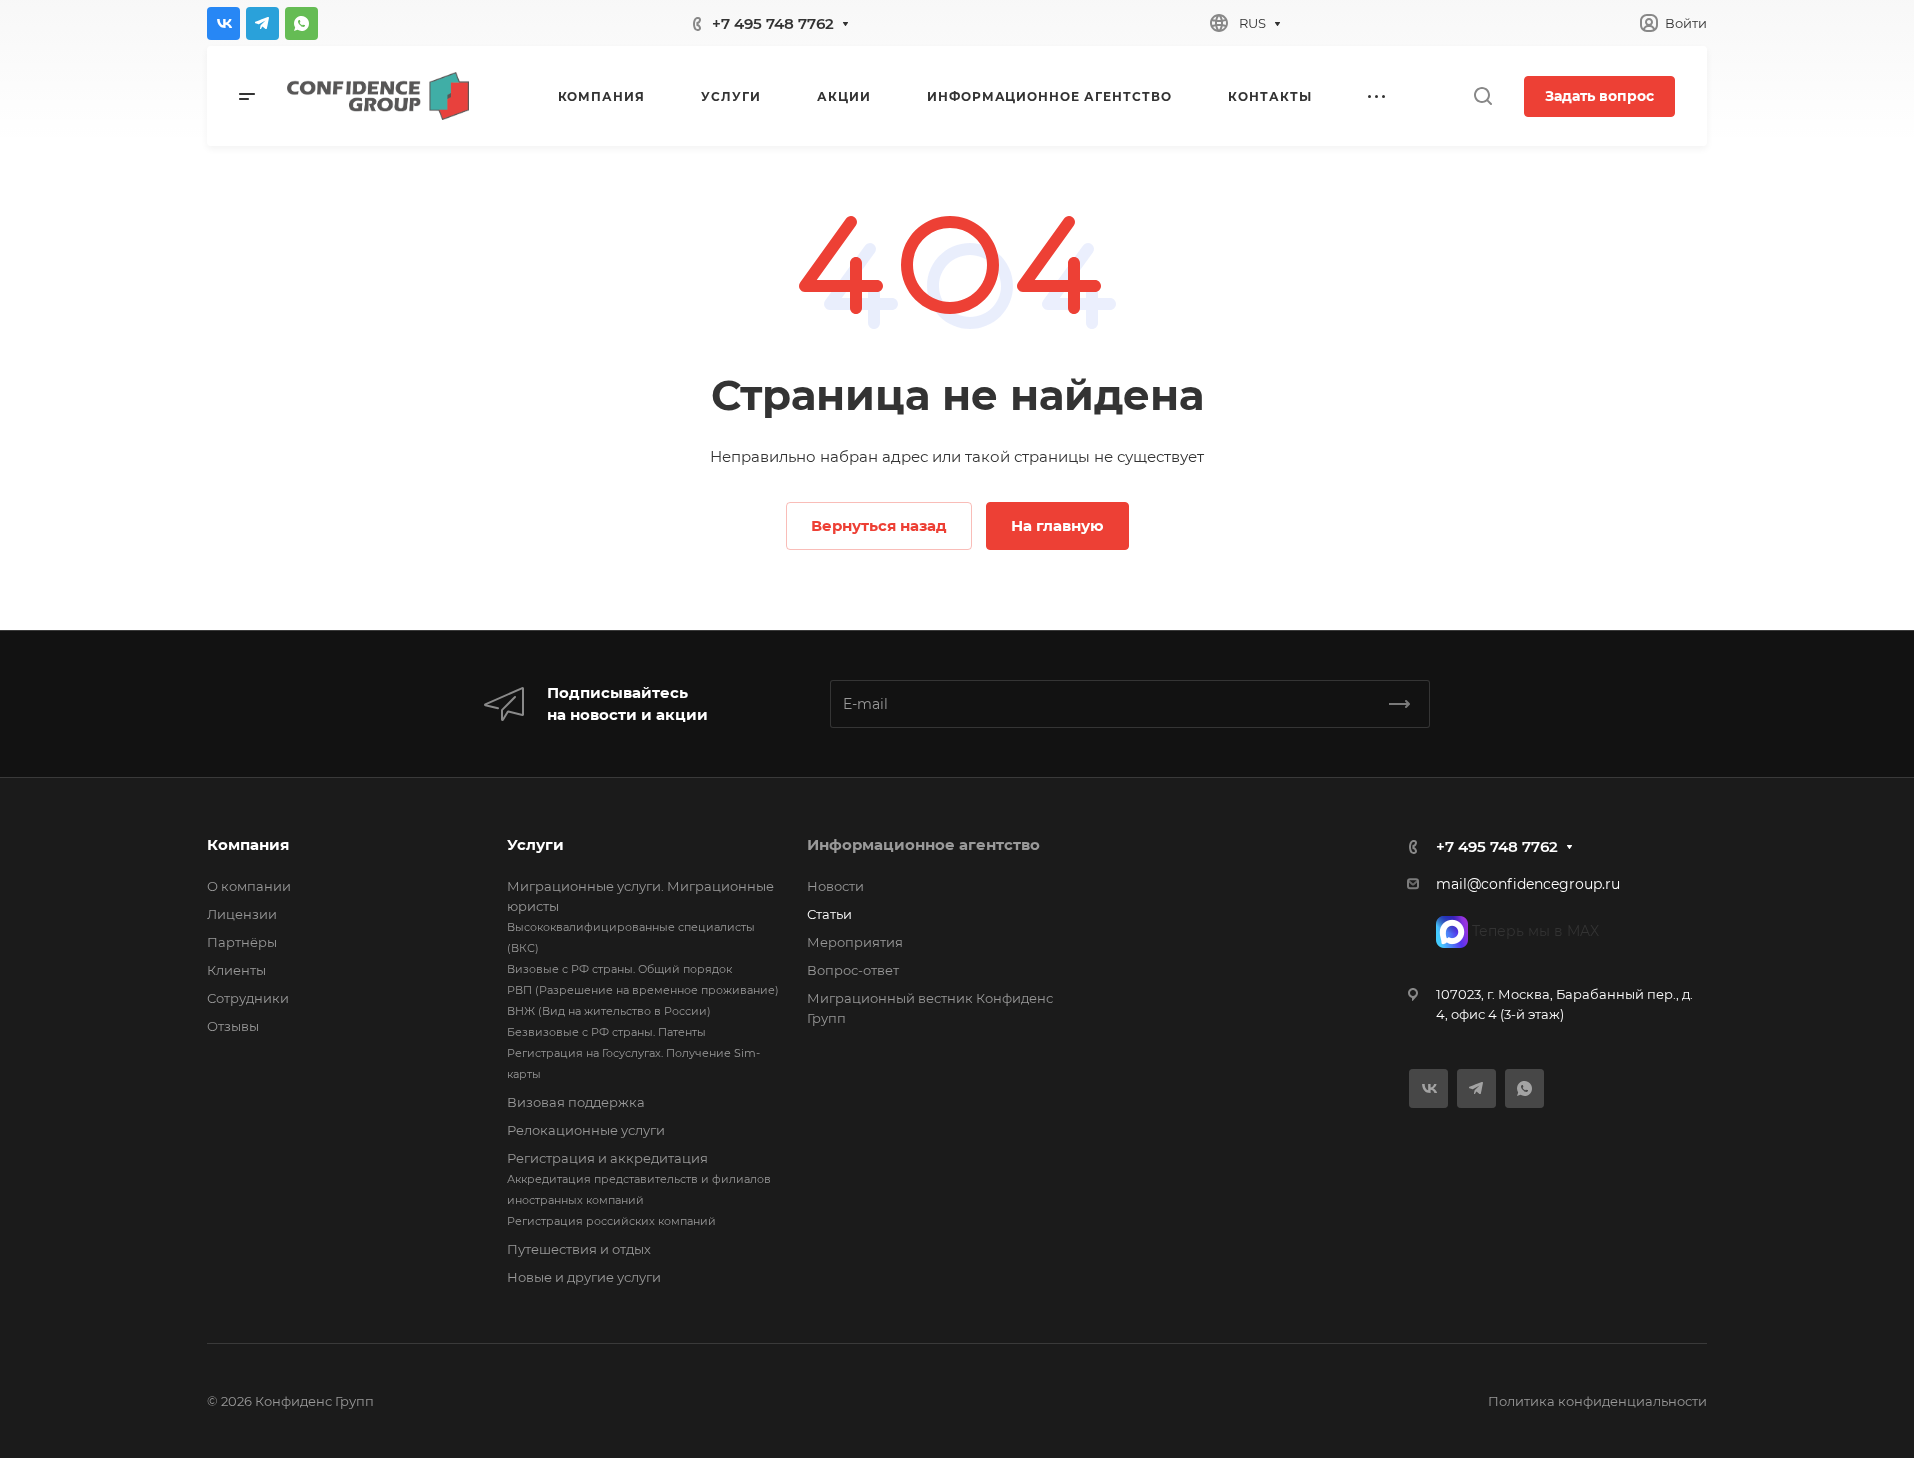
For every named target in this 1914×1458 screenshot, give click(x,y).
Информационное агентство (923, 844)
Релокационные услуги (586, 1130)
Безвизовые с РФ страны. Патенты (606, 1032)
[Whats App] (301, 23)
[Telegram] (262, 23)
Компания (248, 844)
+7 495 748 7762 (773, 23)
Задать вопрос (1599, 96)
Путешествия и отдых (579, 1249)
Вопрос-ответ (853, 970)
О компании (249, 886)
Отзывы (233, 1026)
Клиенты (236, 970)
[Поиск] (1482, 96)
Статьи (829, 914)
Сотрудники (248, 998)
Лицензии (242, 914)
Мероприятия (855, 942)
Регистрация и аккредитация (607, 1158)
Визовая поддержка (576, 1102)
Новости (835, 886)
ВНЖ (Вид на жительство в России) (609, 1011)
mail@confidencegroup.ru (1528, 884)
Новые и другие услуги (584, 1277)
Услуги (535, 844)
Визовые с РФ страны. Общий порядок (619, 969)
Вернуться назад (879, 525)
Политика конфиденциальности (1597, 1401)
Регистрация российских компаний (611, 1221)
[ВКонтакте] (223, 23)
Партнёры (242, 942)
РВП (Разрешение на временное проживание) (643, 990)
